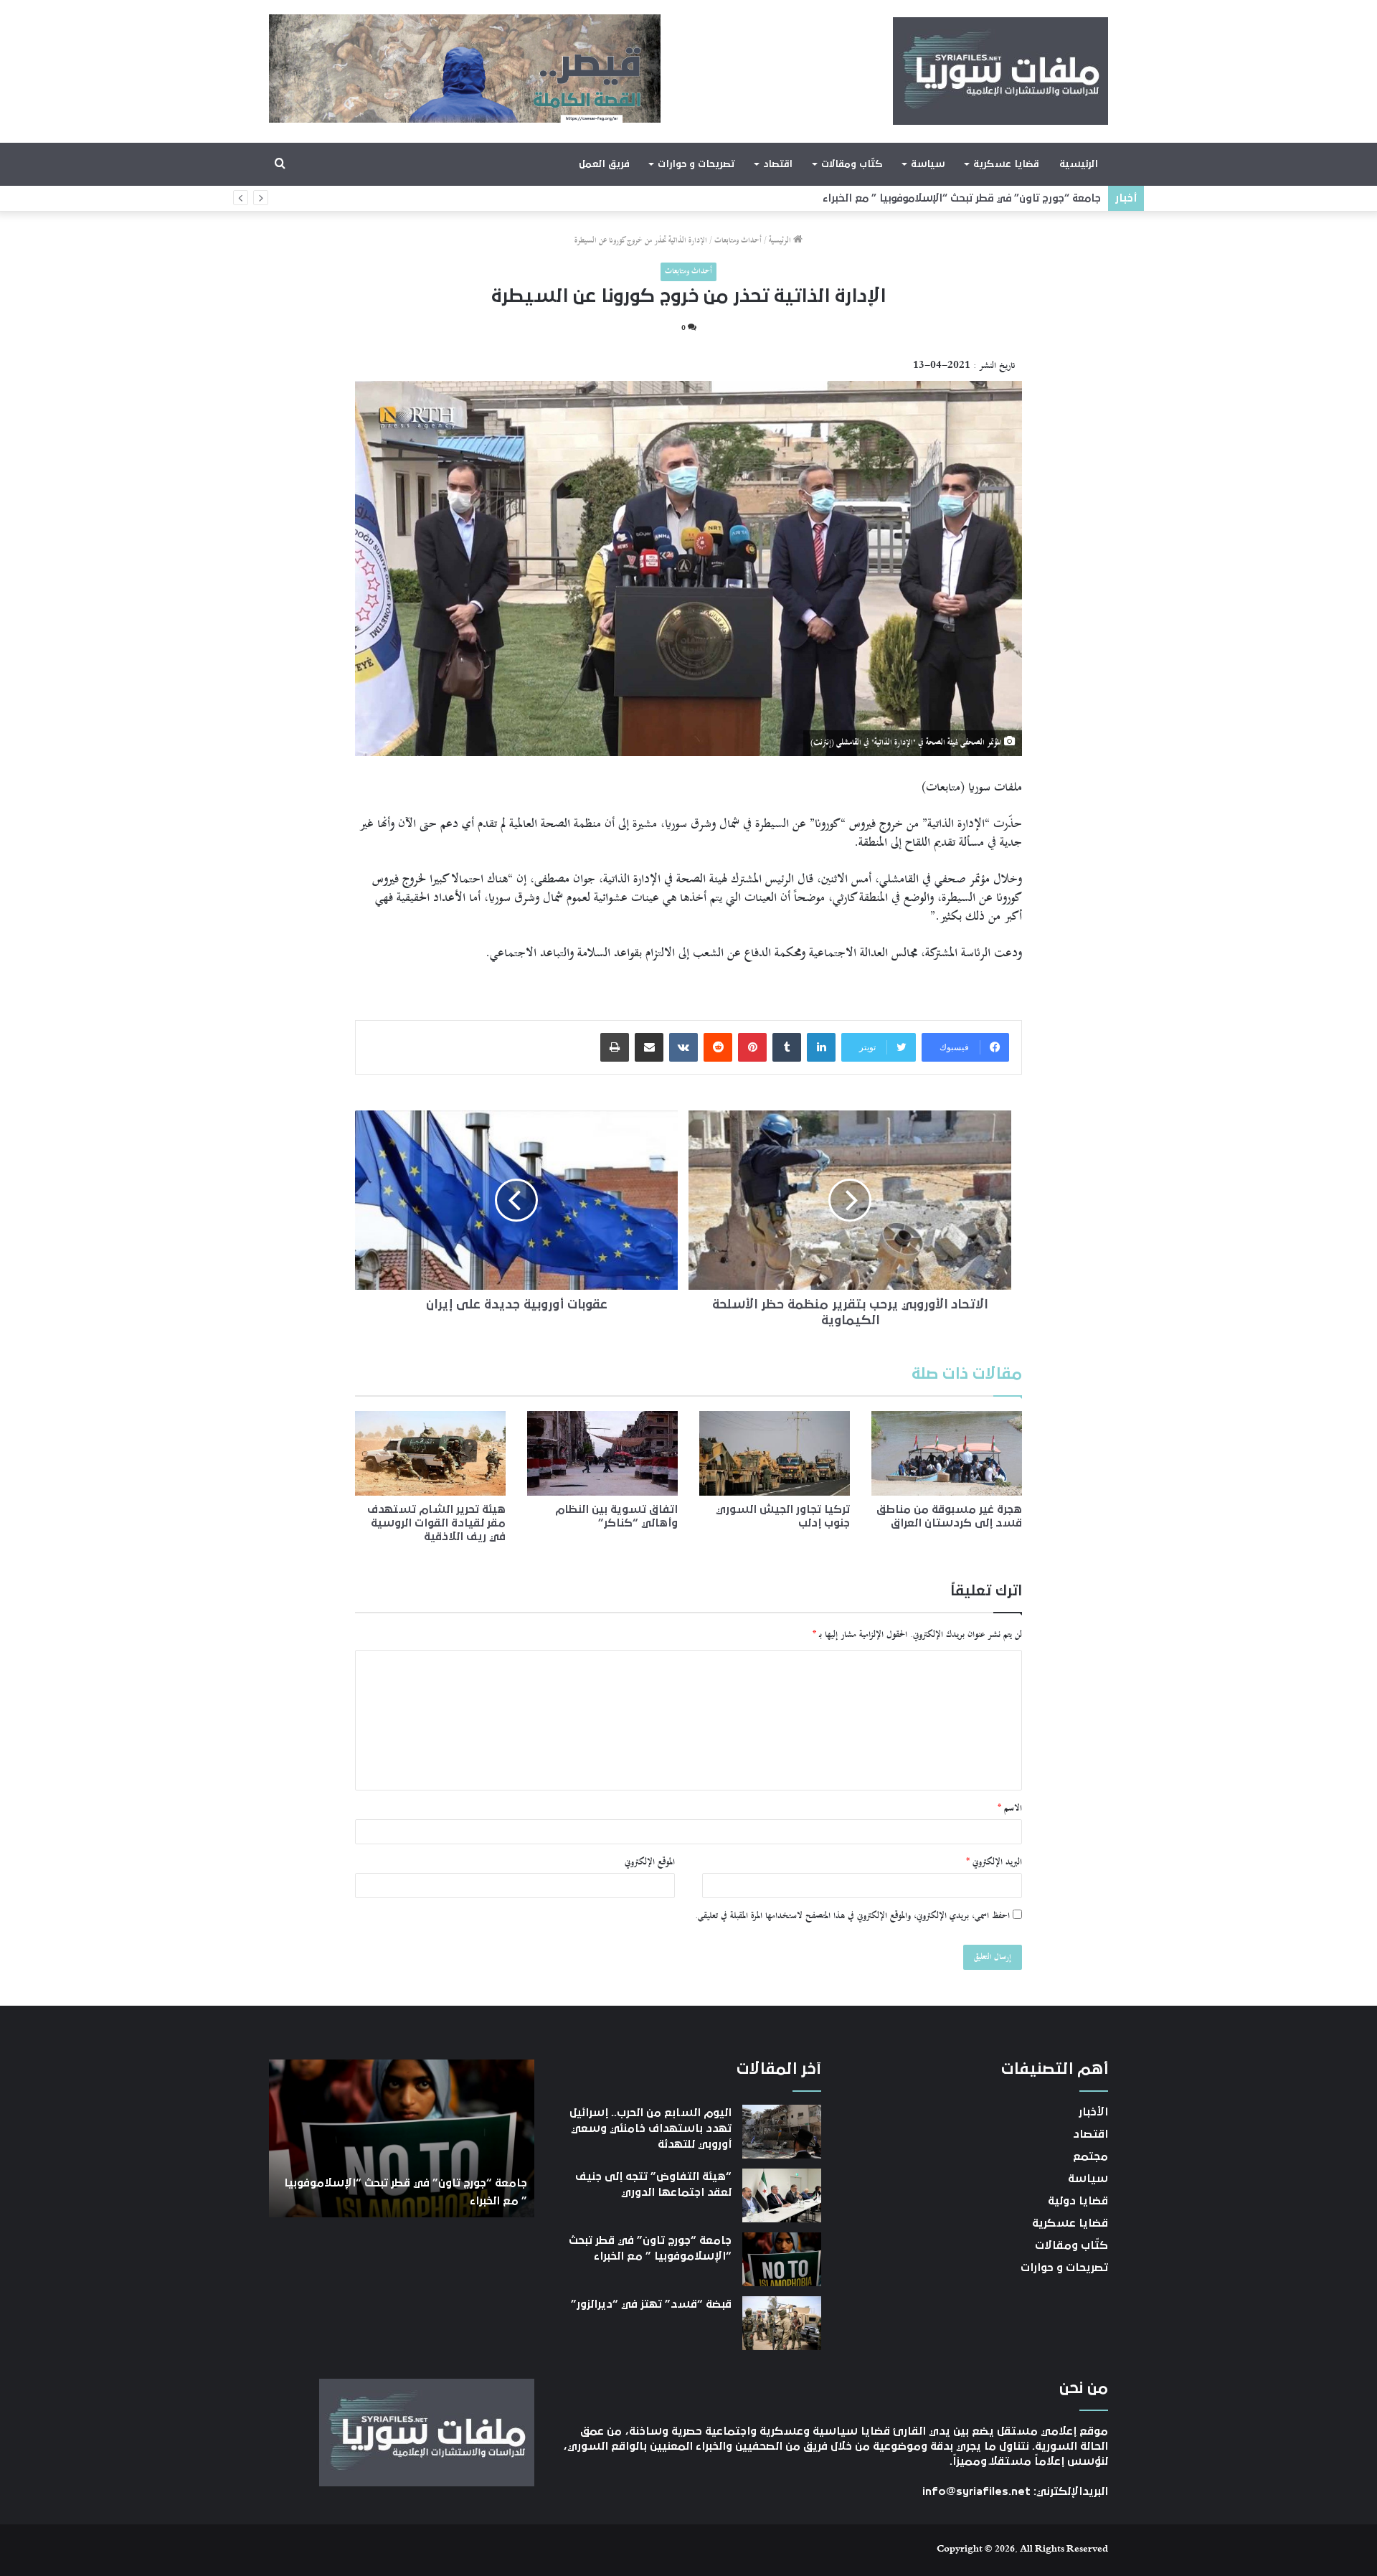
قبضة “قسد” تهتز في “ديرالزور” (1027, 198)
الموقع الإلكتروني (650, 1862)
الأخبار (1093, 2112)
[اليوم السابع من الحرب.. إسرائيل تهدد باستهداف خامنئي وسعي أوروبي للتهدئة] (782, 2132)
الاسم (1010, 1808)
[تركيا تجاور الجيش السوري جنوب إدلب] (775, 1453)
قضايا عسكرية (1006, 164)
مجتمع (1090, 2156)
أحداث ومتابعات (738, 241)
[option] (402, 2138)
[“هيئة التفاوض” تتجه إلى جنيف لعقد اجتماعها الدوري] (782, 2195)
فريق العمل (604, 164)
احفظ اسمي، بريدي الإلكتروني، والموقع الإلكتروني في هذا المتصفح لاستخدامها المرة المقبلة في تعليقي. (852, 1916)
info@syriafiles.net (976, 2491)
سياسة (928, 164)
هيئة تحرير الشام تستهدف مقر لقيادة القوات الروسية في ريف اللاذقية (436, 1523)
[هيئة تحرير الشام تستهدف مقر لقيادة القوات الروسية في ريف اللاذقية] (430, 1453)
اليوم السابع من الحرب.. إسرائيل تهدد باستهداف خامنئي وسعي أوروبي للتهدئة (650, 2129)
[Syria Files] (1000, 71)
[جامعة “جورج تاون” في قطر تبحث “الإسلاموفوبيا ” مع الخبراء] (782, 2259)
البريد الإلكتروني (994, 1862)
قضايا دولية (1078, 2201)
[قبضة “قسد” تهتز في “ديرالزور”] (782, 2323)
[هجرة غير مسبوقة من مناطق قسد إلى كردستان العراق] (947, 1453)
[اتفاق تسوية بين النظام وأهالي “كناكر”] (602, 1453)
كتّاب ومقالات (852, 164)
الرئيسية (1079, 164)
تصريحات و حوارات (696, 164)
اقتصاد (778, 164)
